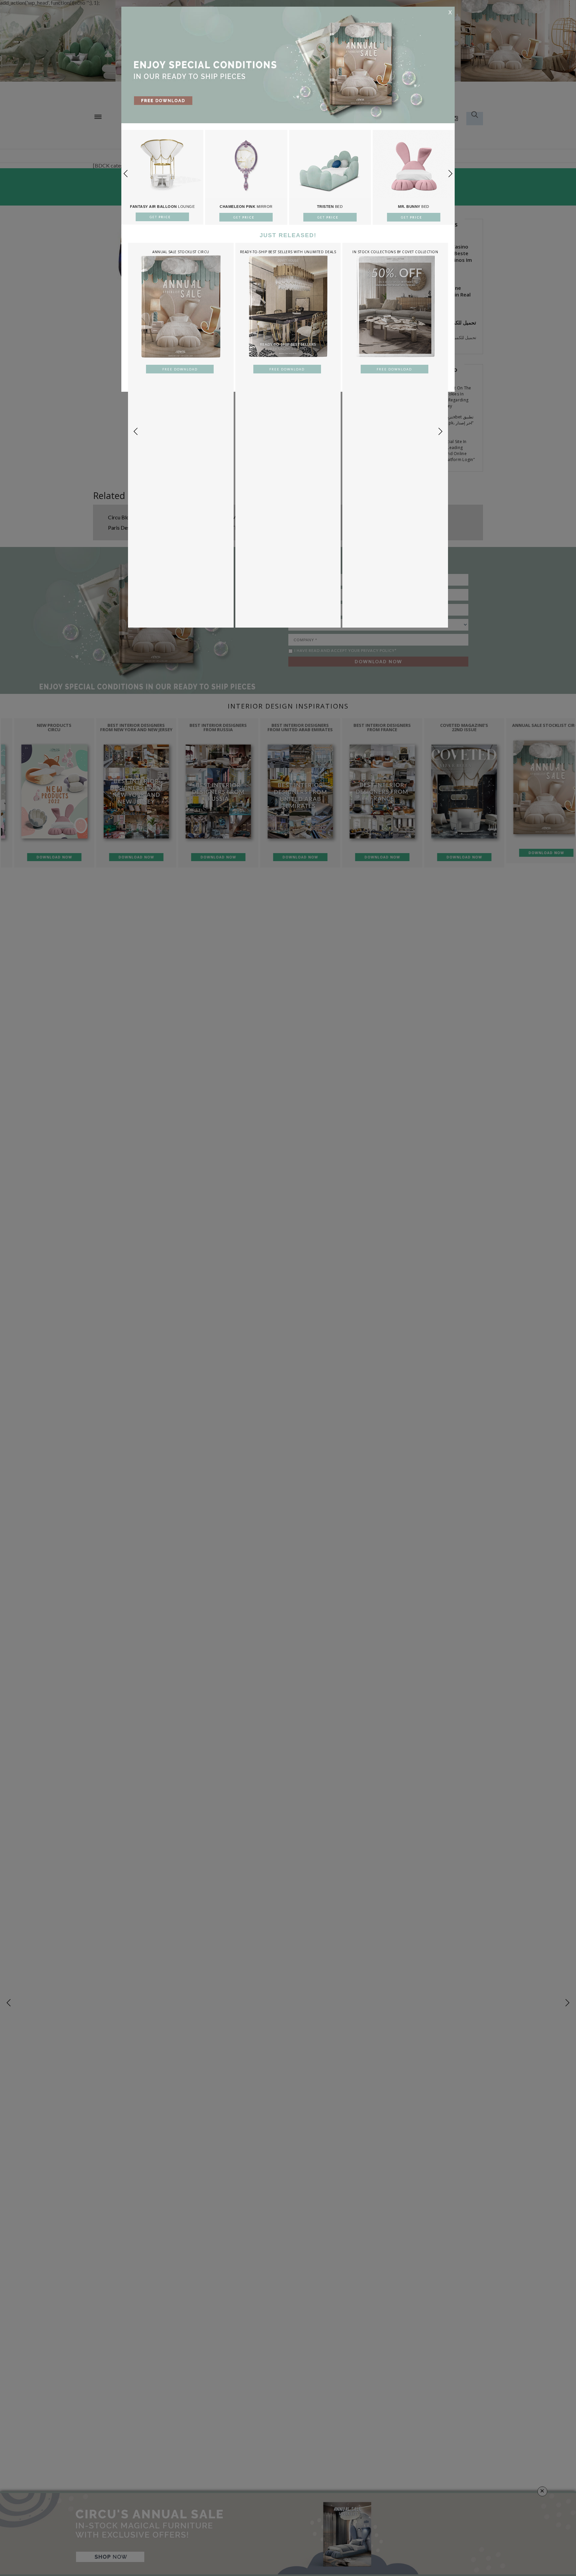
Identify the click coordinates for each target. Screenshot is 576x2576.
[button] (450, 174)
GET (161, 217)
